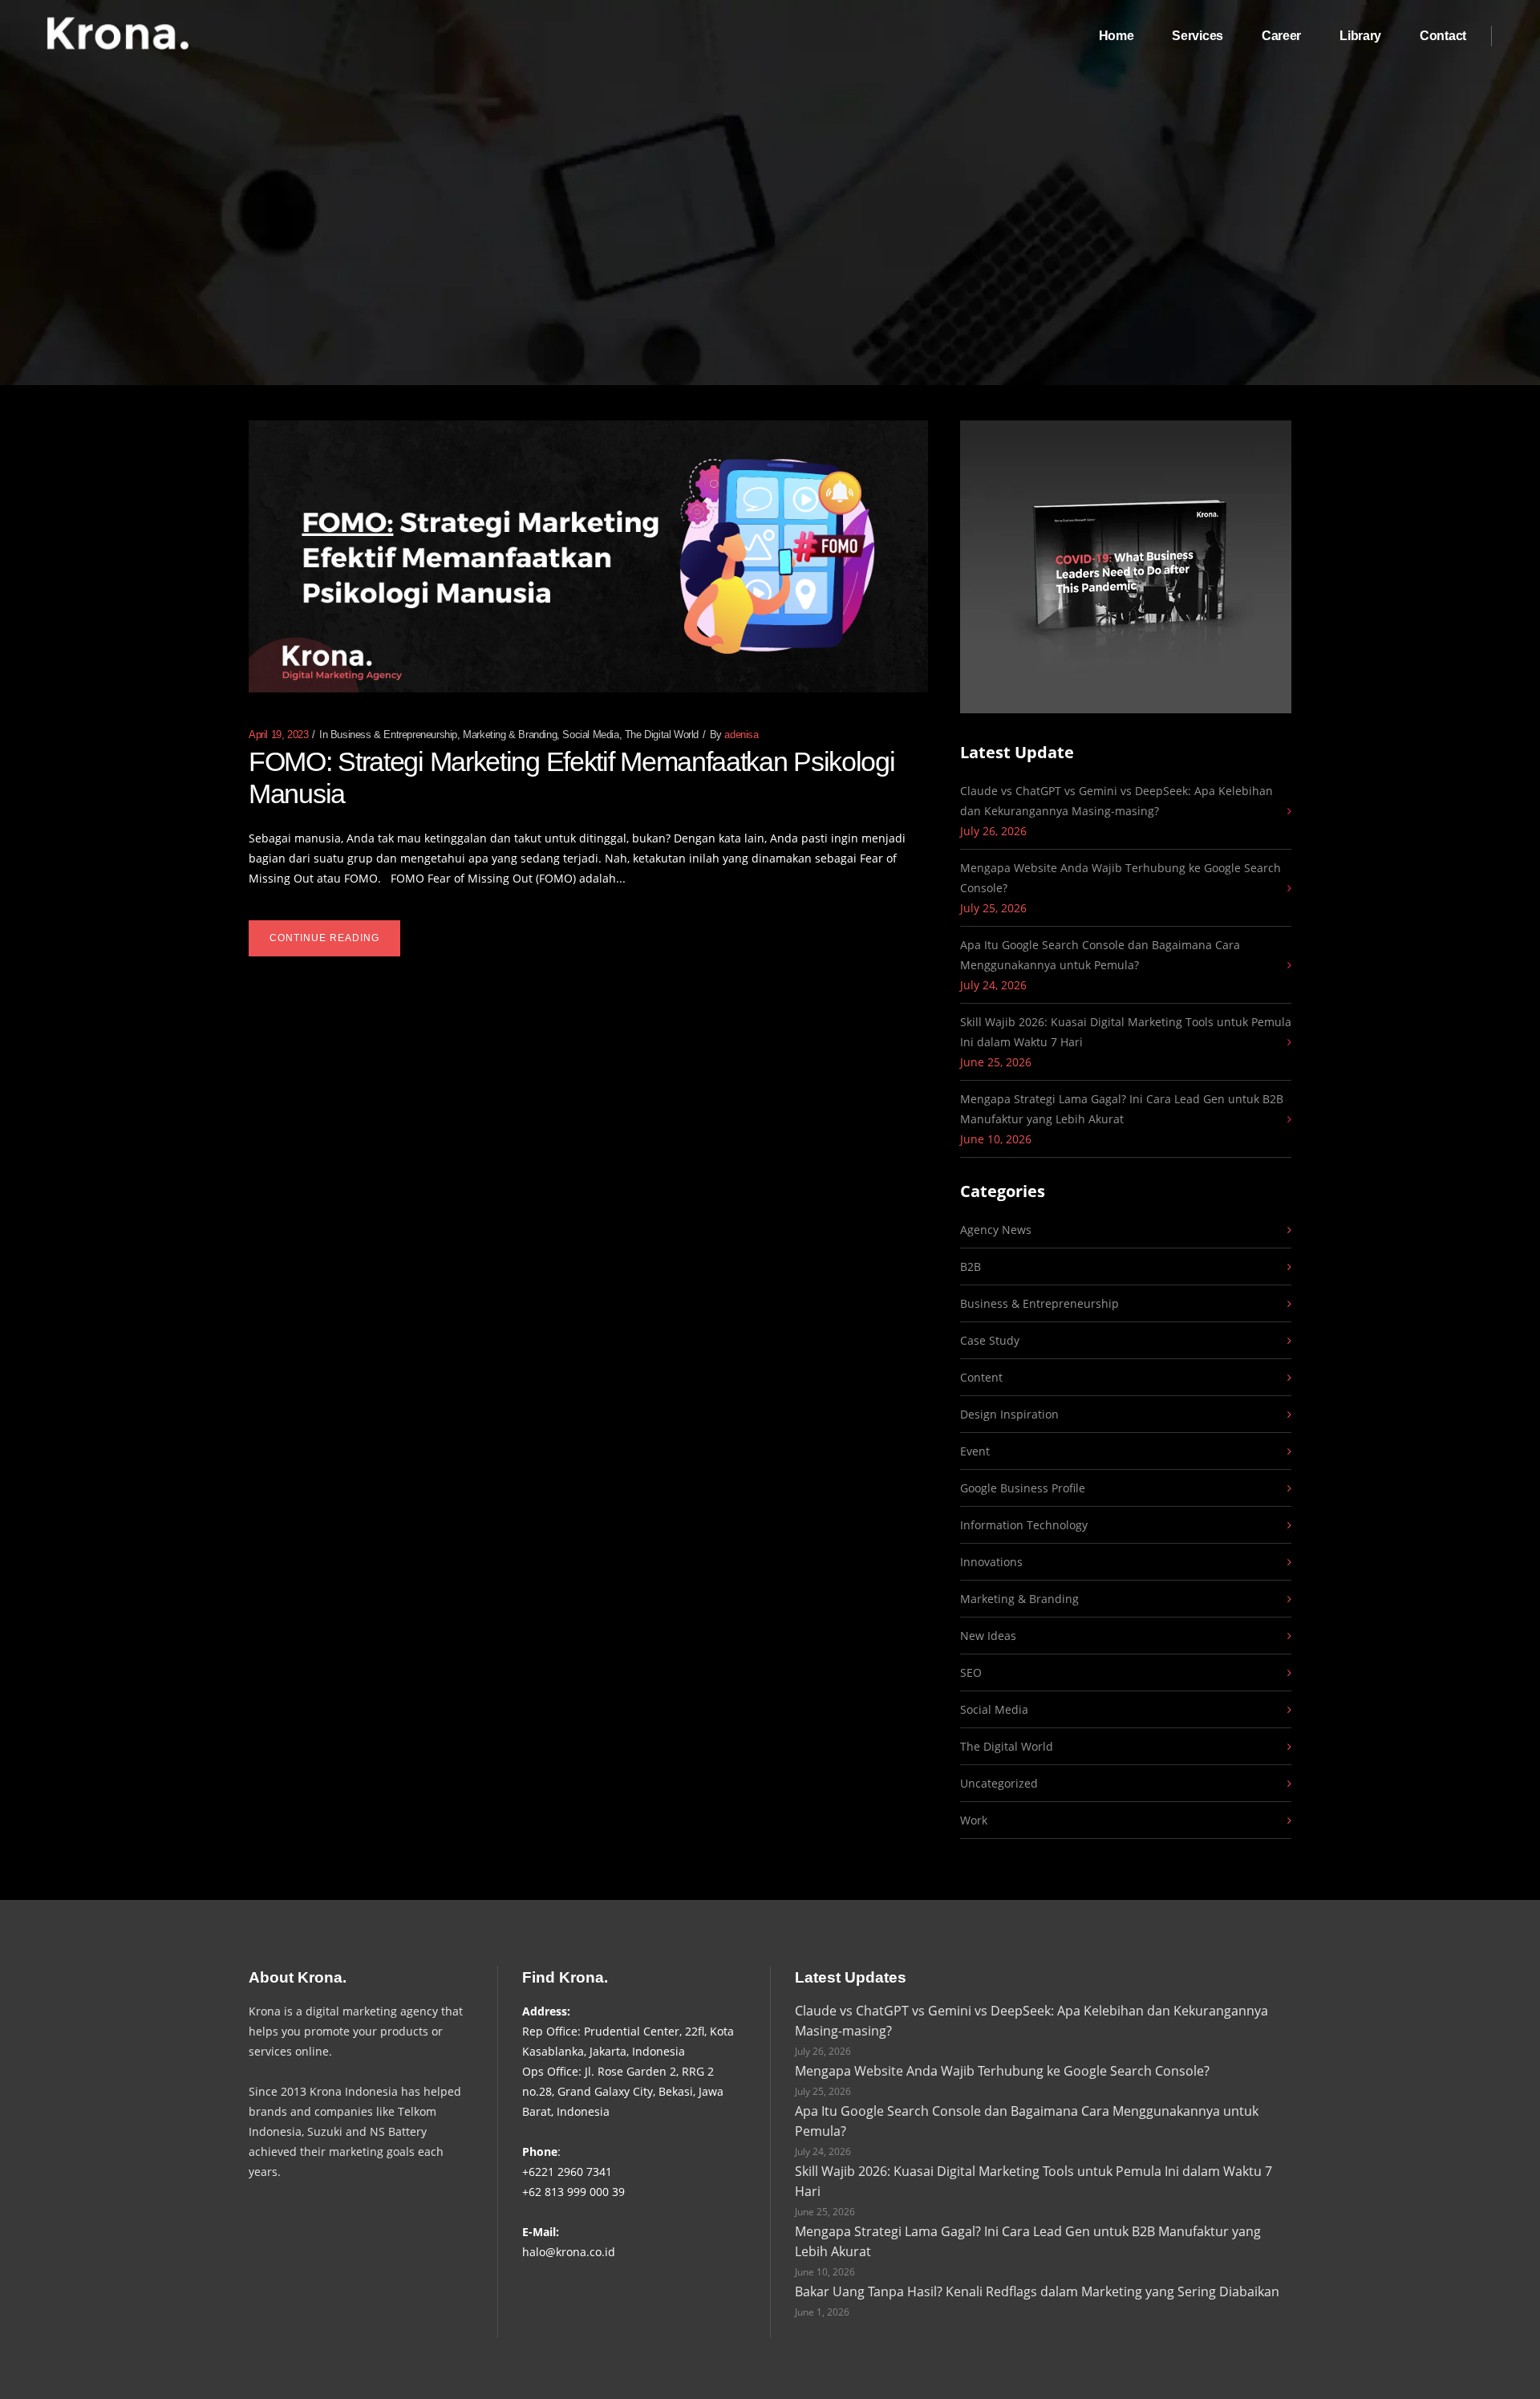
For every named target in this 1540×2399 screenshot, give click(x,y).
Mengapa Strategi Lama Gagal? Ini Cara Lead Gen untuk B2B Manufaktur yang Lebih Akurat (1122, 1109)
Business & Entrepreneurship (394, 735)
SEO (971, 1672)
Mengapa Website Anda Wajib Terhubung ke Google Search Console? (1121, 878)
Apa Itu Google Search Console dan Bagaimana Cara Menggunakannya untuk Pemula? (1100, 955)
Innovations (991, 1562)
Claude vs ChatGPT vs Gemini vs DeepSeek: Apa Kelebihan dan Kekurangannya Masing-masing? (1116, 801)
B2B (971, 1266)
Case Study (990, 1340)
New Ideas (988, 1636)
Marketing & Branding (510, 735)
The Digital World (662, 735)
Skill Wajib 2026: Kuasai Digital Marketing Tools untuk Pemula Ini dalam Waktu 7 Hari (1126, 1032)
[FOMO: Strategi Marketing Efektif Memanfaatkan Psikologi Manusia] (588, 556)
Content (981, 1377)
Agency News (996, 1230)
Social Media (590, 735)
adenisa (741, 735)
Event (975, 1451)
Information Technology (1024, 1525)
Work (974, 1820)
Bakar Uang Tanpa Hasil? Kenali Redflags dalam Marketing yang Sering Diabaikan (1037, 2291)
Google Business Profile (1023, 1488)
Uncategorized (999, 1783)
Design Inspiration (1009, 1414)
